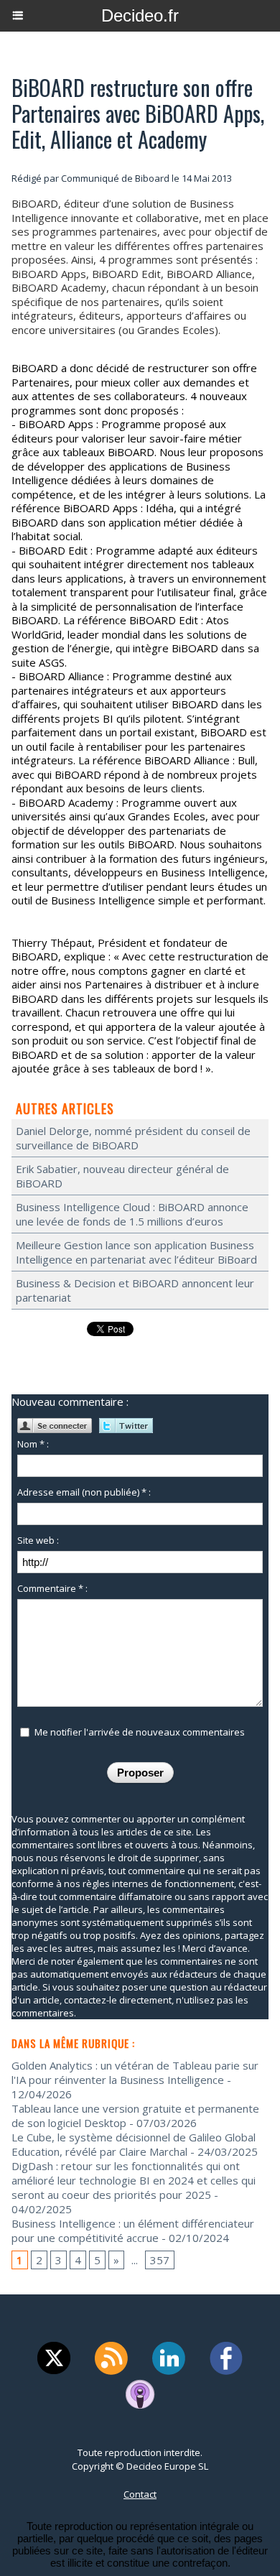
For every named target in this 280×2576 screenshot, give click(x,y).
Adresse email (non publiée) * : (84, 1492)
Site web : (38, 1540)
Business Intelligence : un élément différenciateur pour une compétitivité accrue (133, 2230)
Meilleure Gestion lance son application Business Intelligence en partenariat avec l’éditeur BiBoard (136, 1252)
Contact (140, 2494)
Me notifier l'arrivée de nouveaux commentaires (140, 1732)
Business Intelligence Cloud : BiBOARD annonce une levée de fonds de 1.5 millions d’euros (132, 1214)
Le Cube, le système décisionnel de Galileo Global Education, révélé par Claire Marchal (134, 2144)
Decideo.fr (140, 15)
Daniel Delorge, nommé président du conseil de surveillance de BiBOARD (133, 1138)
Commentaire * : (52, 1588)
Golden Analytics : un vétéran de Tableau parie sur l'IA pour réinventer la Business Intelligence (135, 2072)
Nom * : (33, 1444)
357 (160, 2260)
